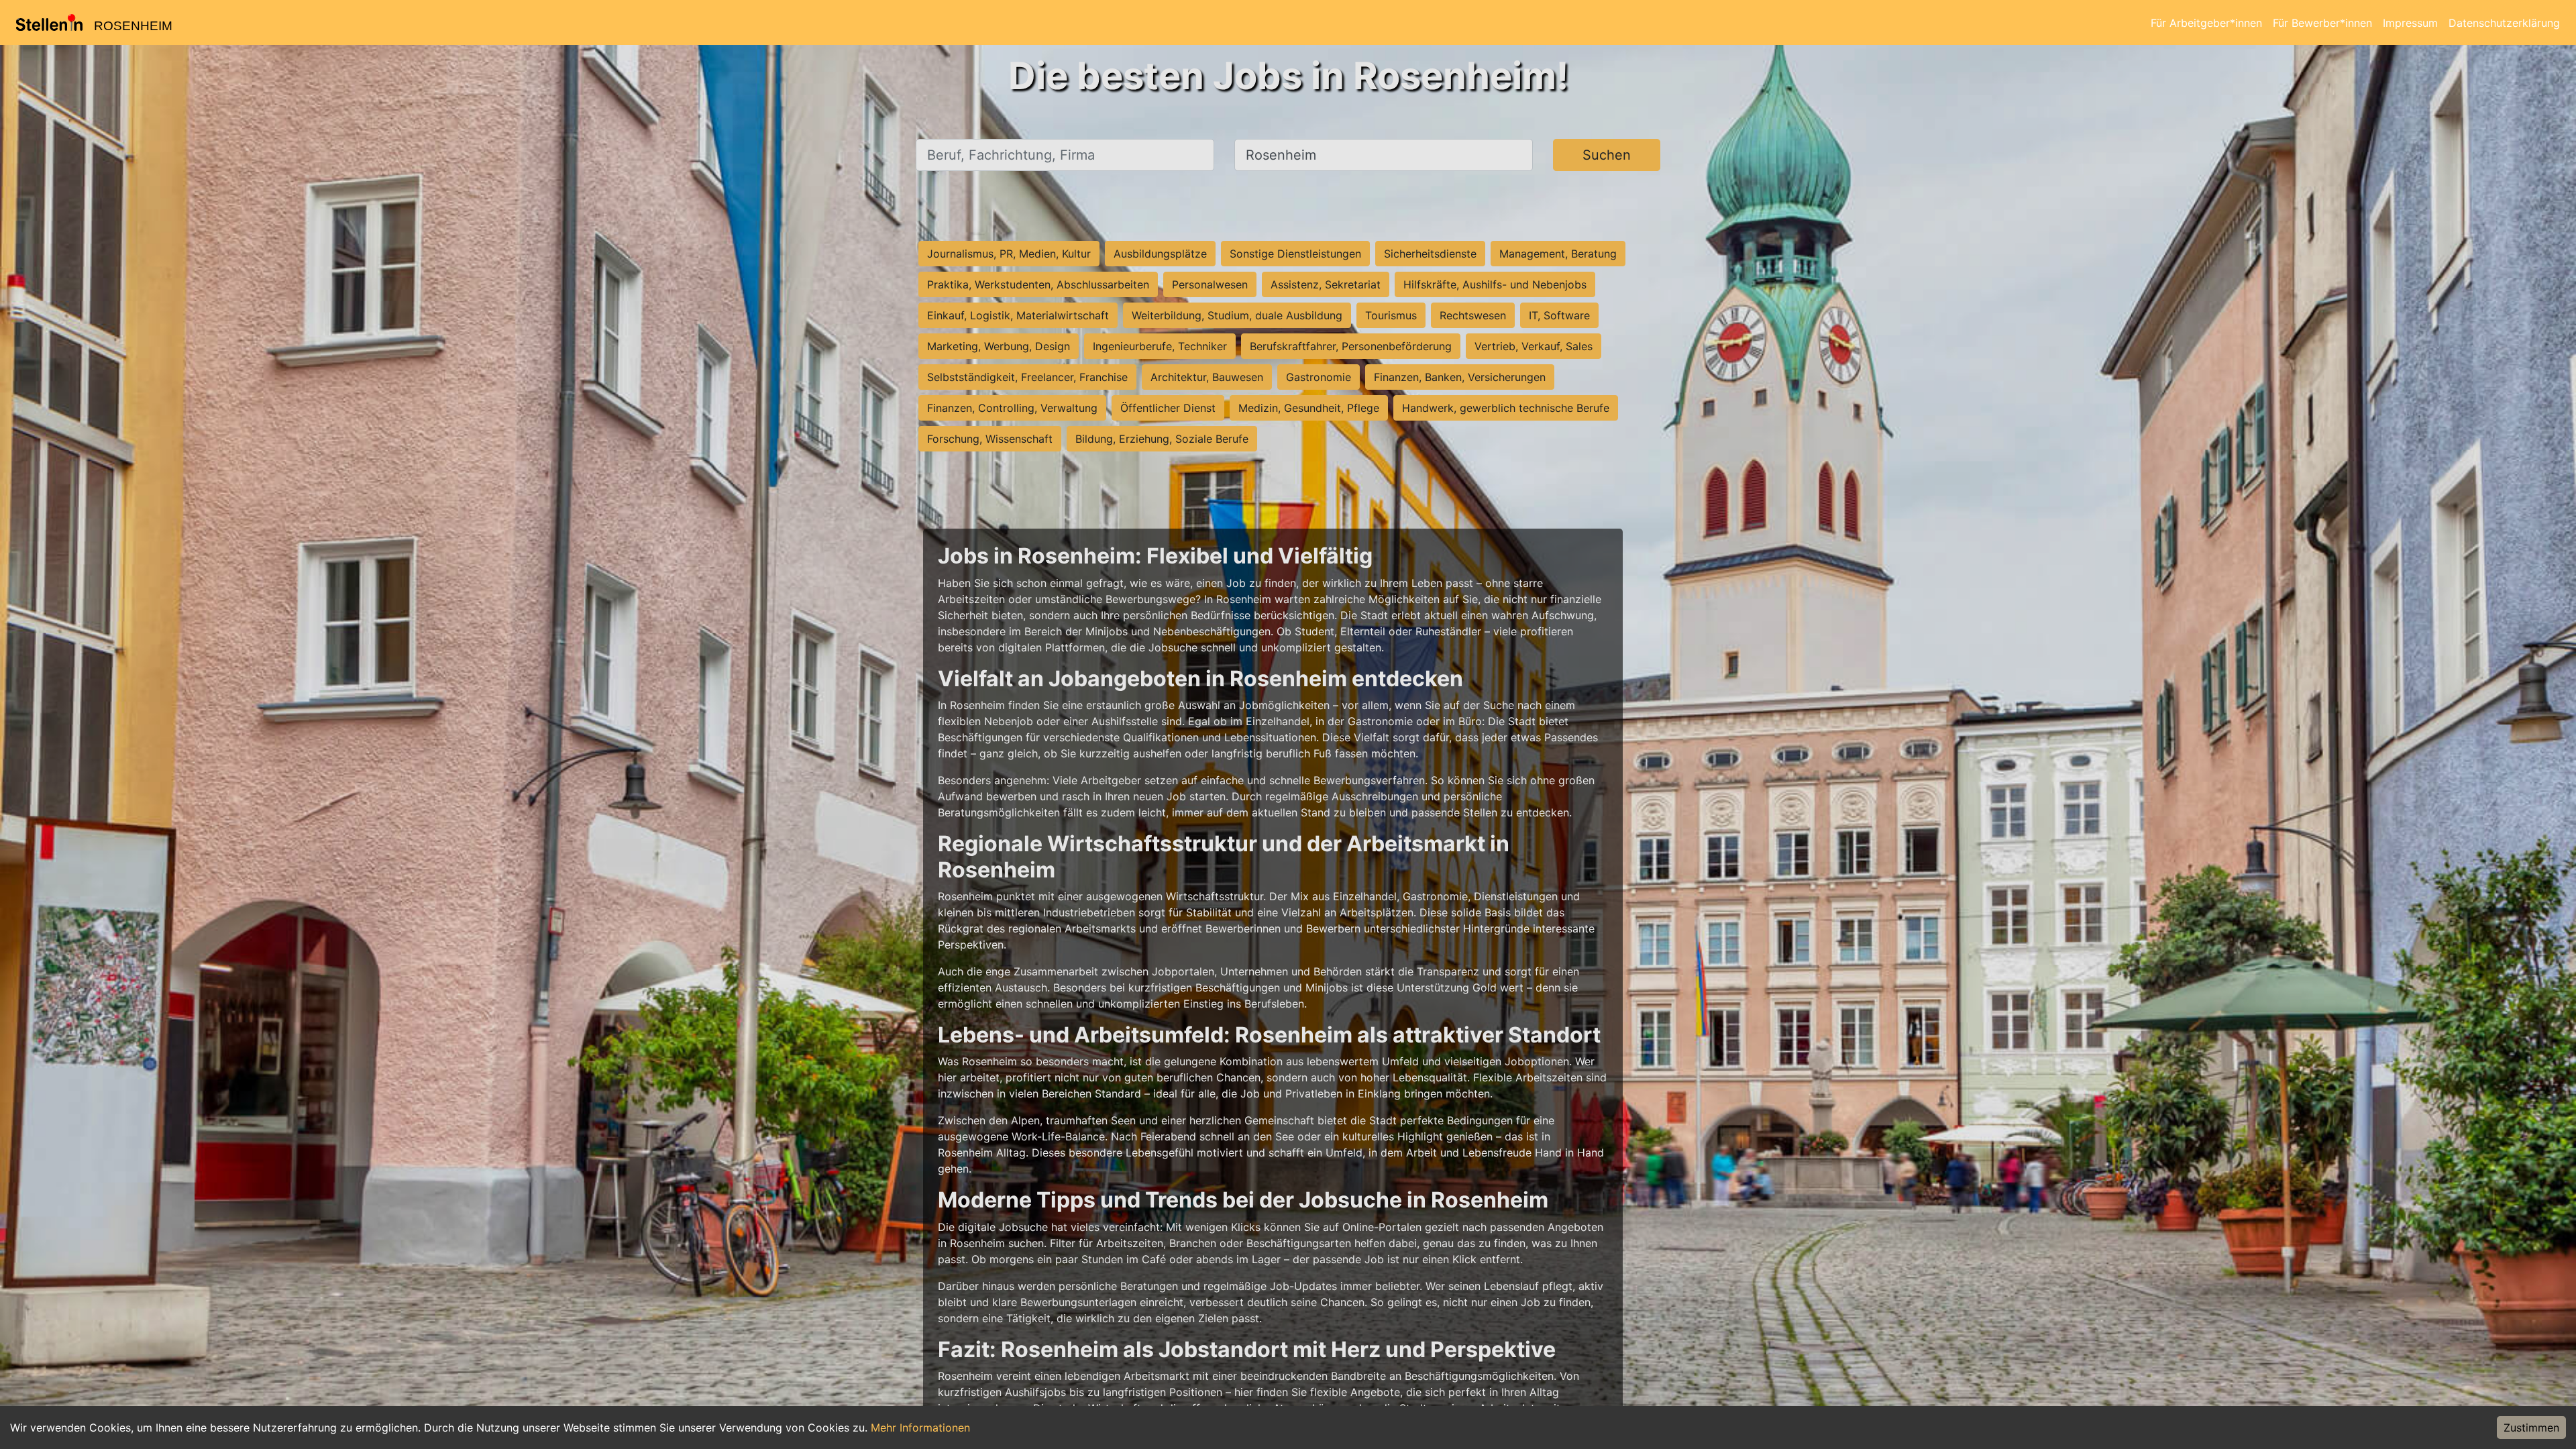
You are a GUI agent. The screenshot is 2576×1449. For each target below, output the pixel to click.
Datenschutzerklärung (2504, 23)
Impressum (2410, 23)
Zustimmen (2531, 1428)
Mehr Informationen (920, 1428)
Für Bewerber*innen (2322, 23)
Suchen (1607, 155)
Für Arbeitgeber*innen (2206, 23)
